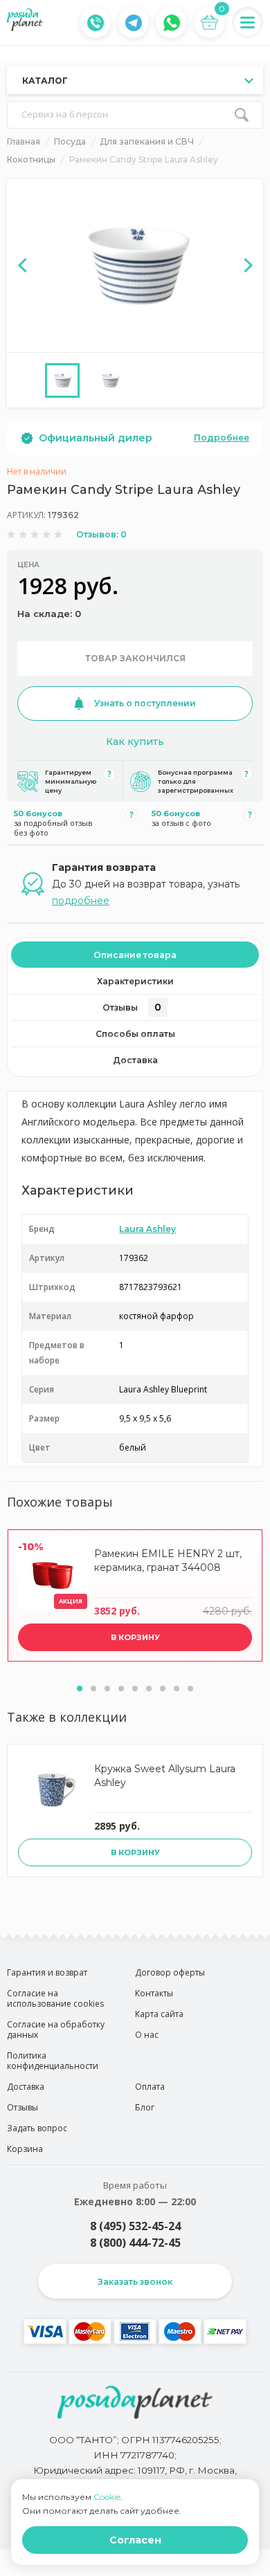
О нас (147, 2035)
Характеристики (135, 981)
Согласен (135, 2540)
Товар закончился (135, 658)
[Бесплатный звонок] (96, 23)
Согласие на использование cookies (55, 1998)
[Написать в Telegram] (134, 23)
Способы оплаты (135, 1034)
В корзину (135, 1637)
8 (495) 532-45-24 (135, 2226)
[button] (80, 1689)
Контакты (154, 1993)
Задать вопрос (37, 2128)
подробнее (81, 901)
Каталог (45, 81)
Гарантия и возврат (47, 1972)
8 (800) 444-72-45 (135, 2243)
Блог (145, 2107)
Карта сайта (159, 2014)
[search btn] (242, 115)
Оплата (150, 2087)
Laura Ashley (147, 1229)
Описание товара (135, 955)
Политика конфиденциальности (53, 2061)
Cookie (107, 2497)
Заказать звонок (135, 2282)
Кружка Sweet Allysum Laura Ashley (165, 1776)
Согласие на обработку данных (56, 2030)
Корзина (25, 2149)
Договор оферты (170, 1972)
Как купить (135, 742)
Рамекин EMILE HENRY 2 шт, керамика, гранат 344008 (168, 1561)
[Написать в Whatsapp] (172, 23)
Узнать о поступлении (145, 703)
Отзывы (132, 1007)
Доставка (135, 1060)
